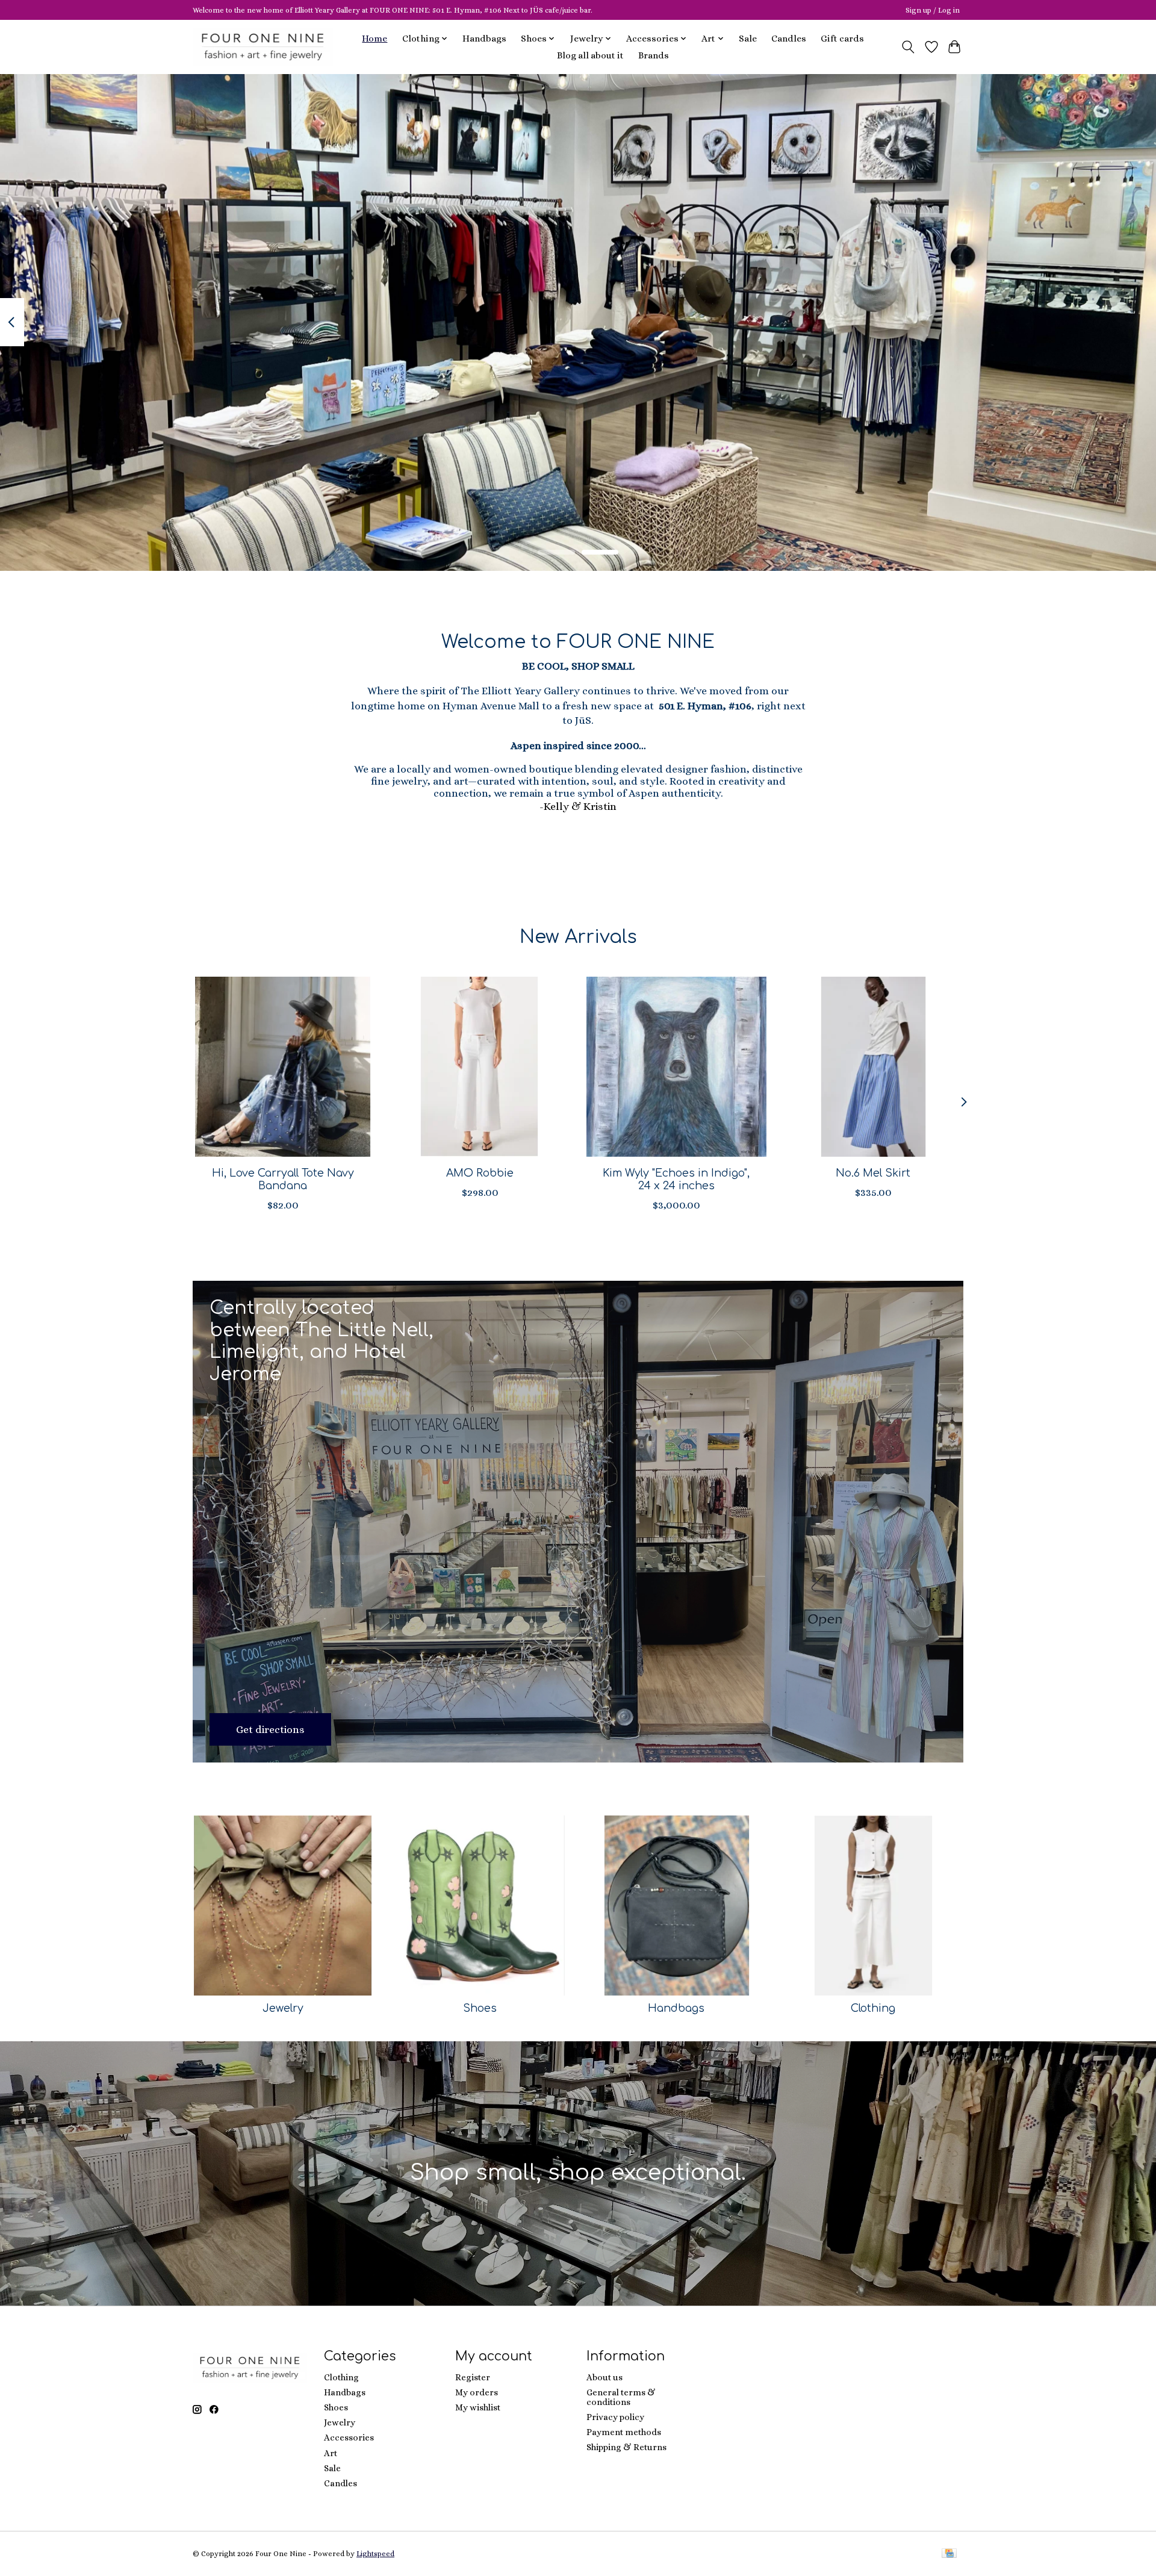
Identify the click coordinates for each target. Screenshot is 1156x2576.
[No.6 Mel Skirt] (873, 1067)
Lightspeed (375, 2554)
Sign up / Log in (933, 10)
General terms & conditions (621, 2397)
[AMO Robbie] (480, 1067)
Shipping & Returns (626, 2447)
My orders (477, 2392)
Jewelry (283, 2008)
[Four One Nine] (263, 47)
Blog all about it (590, 55)
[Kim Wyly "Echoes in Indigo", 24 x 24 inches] (676, 1067)
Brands (654, 55)
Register (473, 2377)
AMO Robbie (480, 1173)
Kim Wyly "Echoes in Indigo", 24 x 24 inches (676, 1179)
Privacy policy (615, 2417)
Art (331, 2453)
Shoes (480, 2008)
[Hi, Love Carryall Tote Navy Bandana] (283, 1067)
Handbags (484, 39)
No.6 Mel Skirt (873, 1173)
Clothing (873, 2008)
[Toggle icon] (908, 47)
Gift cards (842, 39)
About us (604, 2377)
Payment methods (624, 2432)
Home (374, 39)
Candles (789, 39)
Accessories (349, 2438)
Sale (748, 39)
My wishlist (478, 2407)
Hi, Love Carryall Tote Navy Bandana (283, 1179)
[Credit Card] (949, 2554)
